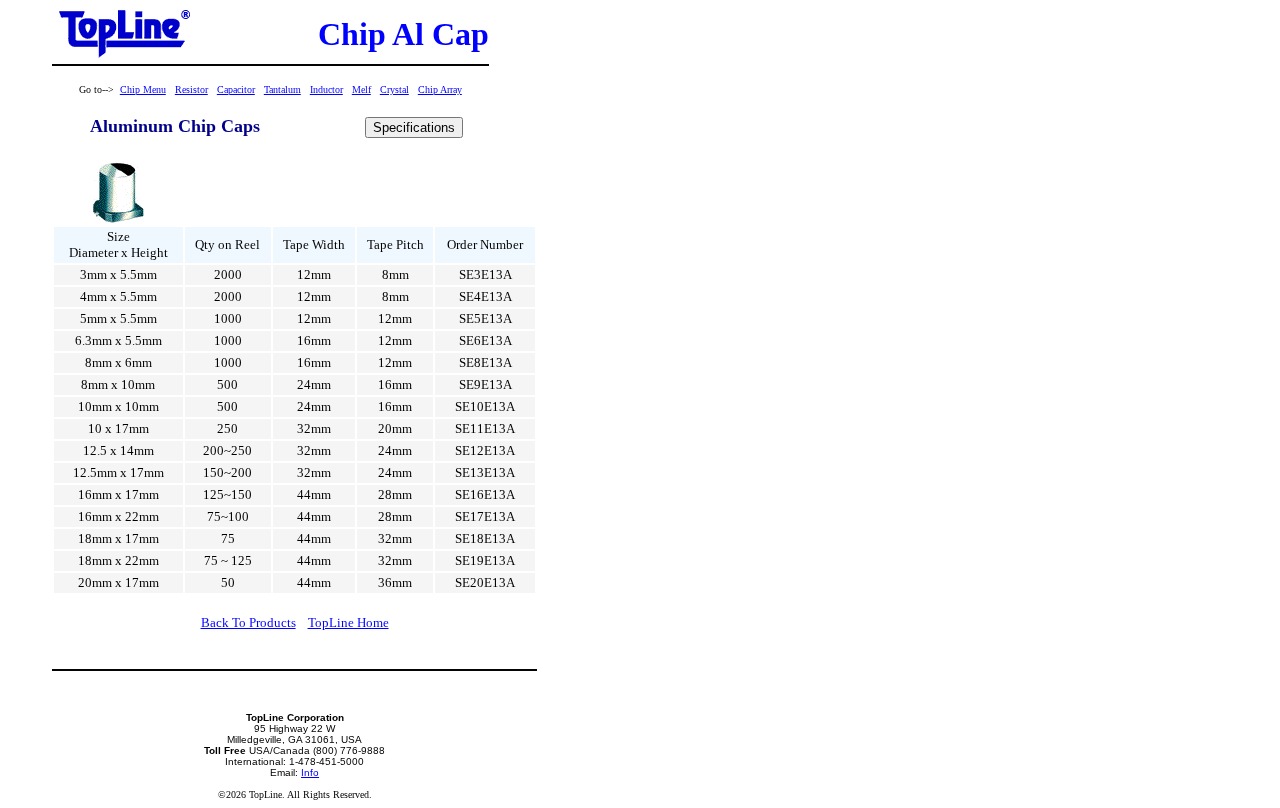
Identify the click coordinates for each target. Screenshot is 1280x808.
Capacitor (236, 89)
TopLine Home (348, 622)
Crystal (394, 89)
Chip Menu (143, 89)
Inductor (326, 89)
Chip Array (440, 89)
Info (310, 772)
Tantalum (282, 89)
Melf (361, 89)
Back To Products (248, 622)
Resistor (191, 89)
